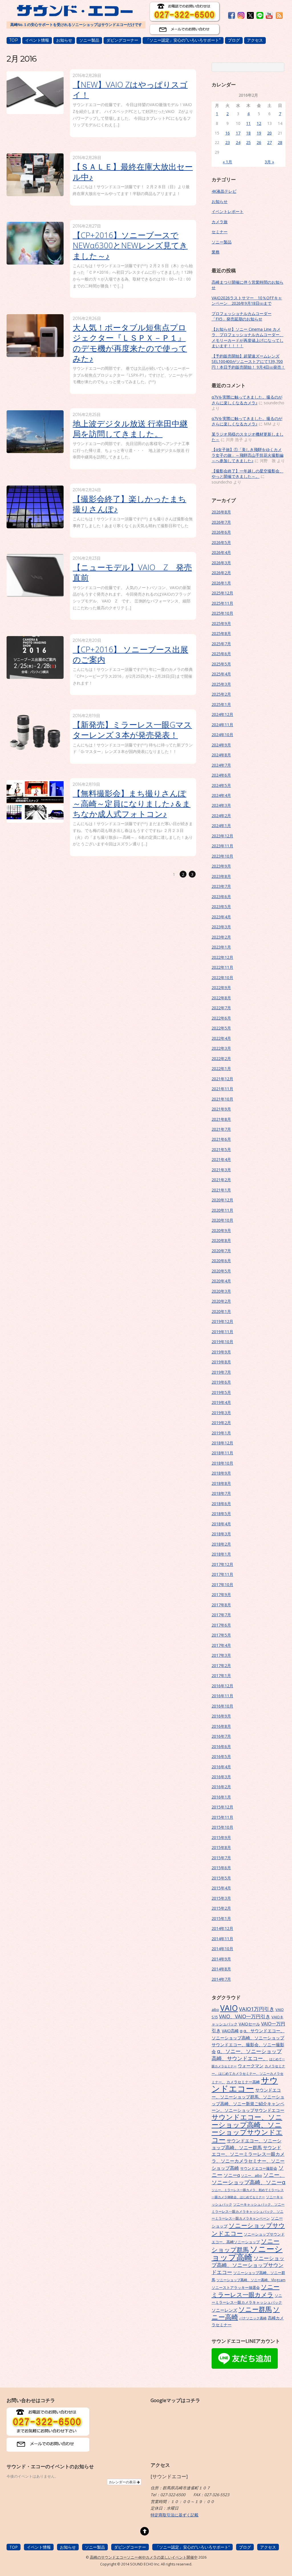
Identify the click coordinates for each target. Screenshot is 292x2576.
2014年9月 (221, 1959)
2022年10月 (222, 978)
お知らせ (64, 40)
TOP (14, 40)
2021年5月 (221, 1149)
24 (238, 142)
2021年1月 (221, 1190)
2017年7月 (221, 1615)
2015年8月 (221, 1847)
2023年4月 (221, 917)
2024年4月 (221, 795)
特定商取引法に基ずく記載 (175, 2515)
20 (269, 133)
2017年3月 (221, 1655)
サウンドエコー (245, 2084)
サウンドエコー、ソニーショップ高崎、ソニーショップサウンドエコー (247, 2128)
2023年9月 (221, 866)
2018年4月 (221, 1524)
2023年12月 (222, 836)
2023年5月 (221, 907)
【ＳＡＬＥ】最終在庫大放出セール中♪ (133, 172)
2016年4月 (221, 1767)
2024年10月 (222, 735)
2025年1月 (221, 704)
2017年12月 (222, 1564)
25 (248, 142)
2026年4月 (221, 552)
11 (248, 123)
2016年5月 (221, 1756)
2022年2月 (221, 1058)
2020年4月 (221, 1281)
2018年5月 (221, 1514)
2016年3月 (221, 1777)
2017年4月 (221, 1645)
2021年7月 (221, 1129)
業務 (216, 252)
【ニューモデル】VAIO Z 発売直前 (132, 572)
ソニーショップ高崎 (247, 2253)
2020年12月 (222, 1200)
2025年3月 (221, 684)
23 (228, 142)
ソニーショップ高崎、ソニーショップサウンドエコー (248, 2265)
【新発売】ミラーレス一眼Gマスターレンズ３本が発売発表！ (132, 730)
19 (259, 133)
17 (238, 133)
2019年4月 (221, 1402)
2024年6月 (221, 775)
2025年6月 (221, 654)
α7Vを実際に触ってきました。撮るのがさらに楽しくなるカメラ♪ (247, 400)
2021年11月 (222, 1089)
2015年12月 (222, 1807)
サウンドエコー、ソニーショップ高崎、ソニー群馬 (247, 2144)
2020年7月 (221, 1251)
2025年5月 (221, 664)
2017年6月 (221, 1625)
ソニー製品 (89, 40)
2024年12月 (222, 714)
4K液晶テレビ (224, 191)
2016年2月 (221, 1787)
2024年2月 (221, 816)
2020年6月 (221, 1261)
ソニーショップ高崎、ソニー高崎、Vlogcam (251, 2280)
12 (259, 123)
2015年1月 (221, 1918)
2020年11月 (222, 1210)
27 (269, 142)
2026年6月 (221, 532)
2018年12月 (222, 1443)
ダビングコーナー (122, 40)
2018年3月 (221, 1534)
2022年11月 (222, 967)
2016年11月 (222, 1696)
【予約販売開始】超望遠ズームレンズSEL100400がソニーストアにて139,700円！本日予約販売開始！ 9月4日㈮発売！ (248, 362)
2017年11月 (222, 1574)
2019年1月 (221, 1433)
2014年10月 (222, 1949)
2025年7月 (221, 644)
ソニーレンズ (224, 2310)
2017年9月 (221, 1594)
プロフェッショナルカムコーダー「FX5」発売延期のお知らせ (242, 316)
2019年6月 (221, 1382)
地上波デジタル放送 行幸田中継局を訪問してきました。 (130, 429)
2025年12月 (222, 593)
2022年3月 (221, 1048)
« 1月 (227, 162)
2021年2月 (221, 1180)
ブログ (234, 40)
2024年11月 (222, 725)
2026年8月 (221, 512)
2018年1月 (221, 1554)
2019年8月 (221, 1362)
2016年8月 (221, 1726)
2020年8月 (221, 1240)
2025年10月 (222, 613)
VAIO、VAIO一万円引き (245, 2016)
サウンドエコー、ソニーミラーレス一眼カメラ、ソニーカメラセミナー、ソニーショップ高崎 (248, 2158)
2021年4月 (221, 1159)
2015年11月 (222, 1817)
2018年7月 (221, 1493)
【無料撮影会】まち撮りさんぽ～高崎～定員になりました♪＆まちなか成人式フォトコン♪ (132, 803)
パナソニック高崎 (253, 2318)
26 (259, 142)
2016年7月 (221, 1736)
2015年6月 (221, 1868)
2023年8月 (221, 876)
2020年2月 (221, 1301)
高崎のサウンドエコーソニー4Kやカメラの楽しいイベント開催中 (144, 2557)
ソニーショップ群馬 (246, 2245)
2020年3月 (221, 1291)
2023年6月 (221, 897)
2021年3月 (221, 1170)
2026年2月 (221, 573)
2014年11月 (222, 1939)
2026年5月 (221, 542)
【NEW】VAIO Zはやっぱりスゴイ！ (130, 90)
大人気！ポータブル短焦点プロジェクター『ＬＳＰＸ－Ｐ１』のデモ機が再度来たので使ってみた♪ (130, 343)
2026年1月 (221, 583)
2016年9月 (221, 1716)
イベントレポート (228, 211)
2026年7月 (221, 522)
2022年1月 (221, 1068)
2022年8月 (221, 998)
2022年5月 (221, 1028)
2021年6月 (221, 1139)
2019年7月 (221, 1372)
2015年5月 (221, 1878)
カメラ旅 (220, 222)
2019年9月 (221, 1352)
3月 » (269, 162)
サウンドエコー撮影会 (259, 2168)
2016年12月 (222, 1686)
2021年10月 (222, 1099)
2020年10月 (222, 1220)
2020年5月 (221, 1271)
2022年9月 (221, 987)
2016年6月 (221, 1746)
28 (280, 142)
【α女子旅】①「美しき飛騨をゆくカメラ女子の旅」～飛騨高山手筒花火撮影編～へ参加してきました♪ (248, 455)
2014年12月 (222, 1928)
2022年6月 (221, 1018)
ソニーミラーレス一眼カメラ (246, 2290)
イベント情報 (37, 40)
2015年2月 (221, 1908)
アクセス (255, 40)
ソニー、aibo (252, 2175)
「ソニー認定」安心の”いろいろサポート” (183, 40)
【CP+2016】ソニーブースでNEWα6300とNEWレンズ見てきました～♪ (130, 245)
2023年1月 (221, 947)
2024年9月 (221, 745)
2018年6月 (221, 1504)
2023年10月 (222, 856)
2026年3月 (221, 563)
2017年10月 (222, 1585)
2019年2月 (221, 1423)
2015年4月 (221, 1888)
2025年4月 (221, 674)
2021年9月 (221, 1109)
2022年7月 (221, 1008)
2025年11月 (222, 603)
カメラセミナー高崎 (243, 2082)
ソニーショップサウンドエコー (248, 2229)
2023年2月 (221, 937)
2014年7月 (221, 1979)
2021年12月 (222, 1079)
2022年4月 (221, 1038)
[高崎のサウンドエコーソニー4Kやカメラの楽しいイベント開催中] (74, 13)
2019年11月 (222, 1332)
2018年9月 (221, 1473)
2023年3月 (221, 927)
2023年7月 (221, 886)
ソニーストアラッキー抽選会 (236, 2287)
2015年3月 (221, 1898)
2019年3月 (221, 1413)
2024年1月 (221, 826)
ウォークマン (251, 2066)
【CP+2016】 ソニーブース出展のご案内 (130, 654)
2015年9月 (221, 1837)
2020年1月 (221, 1311)
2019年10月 (222, 1342)
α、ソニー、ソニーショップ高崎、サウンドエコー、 (247, 2055)
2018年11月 (222, 1453)
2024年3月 (221, 805)
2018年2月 (221, 1544)
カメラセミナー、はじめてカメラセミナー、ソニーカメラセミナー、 (248, 2074)
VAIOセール (249, 2024)
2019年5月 (221, 1392)
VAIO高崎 (230, 2031)
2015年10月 (222, 1827)
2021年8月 (221, 1119)
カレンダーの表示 (123, 2482)
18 (248, 133)
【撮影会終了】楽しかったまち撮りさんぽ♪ (129, 504)
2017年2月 (221, 1665)
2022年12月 (222, 957)
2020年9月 (221, 1230)
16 (228, 133)
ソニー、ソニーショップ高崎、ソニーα (249, 2179)
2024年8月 (221, 755)
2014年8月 (221, 1969)
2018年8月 (221, 1483)
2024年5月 (221, 785)
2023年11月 (222, 846)
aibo (215, 2009)
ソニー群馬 (255, 2309)
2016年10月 (222, 1706)
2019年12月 (222, 1321)
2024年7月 (221, 765)
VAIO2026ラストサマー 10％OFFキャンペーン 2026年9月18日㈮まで (247, 301)
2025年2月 (221, 694)
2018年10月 (222, 1463)
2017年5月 (221, 1635)
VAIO (229, 2008)
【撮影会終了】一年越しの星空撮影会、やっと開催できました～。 (248, 474)
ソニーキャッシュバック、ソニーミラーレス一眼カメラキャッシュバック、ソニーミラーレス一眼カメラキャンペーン (248, 2211)
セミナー (220, 232)
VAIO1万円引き (257, 2009)
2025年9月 (221, 623)
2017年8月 (221, 1605)
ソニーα (232, 2175)
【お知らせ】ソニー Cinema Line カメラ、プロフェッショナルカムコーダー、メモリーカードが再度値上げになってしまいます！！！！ (248, 337)
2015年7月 (221, 1858)
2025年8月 (221, 633)
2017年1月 (221, 1675)
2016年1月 (221, 1797)
